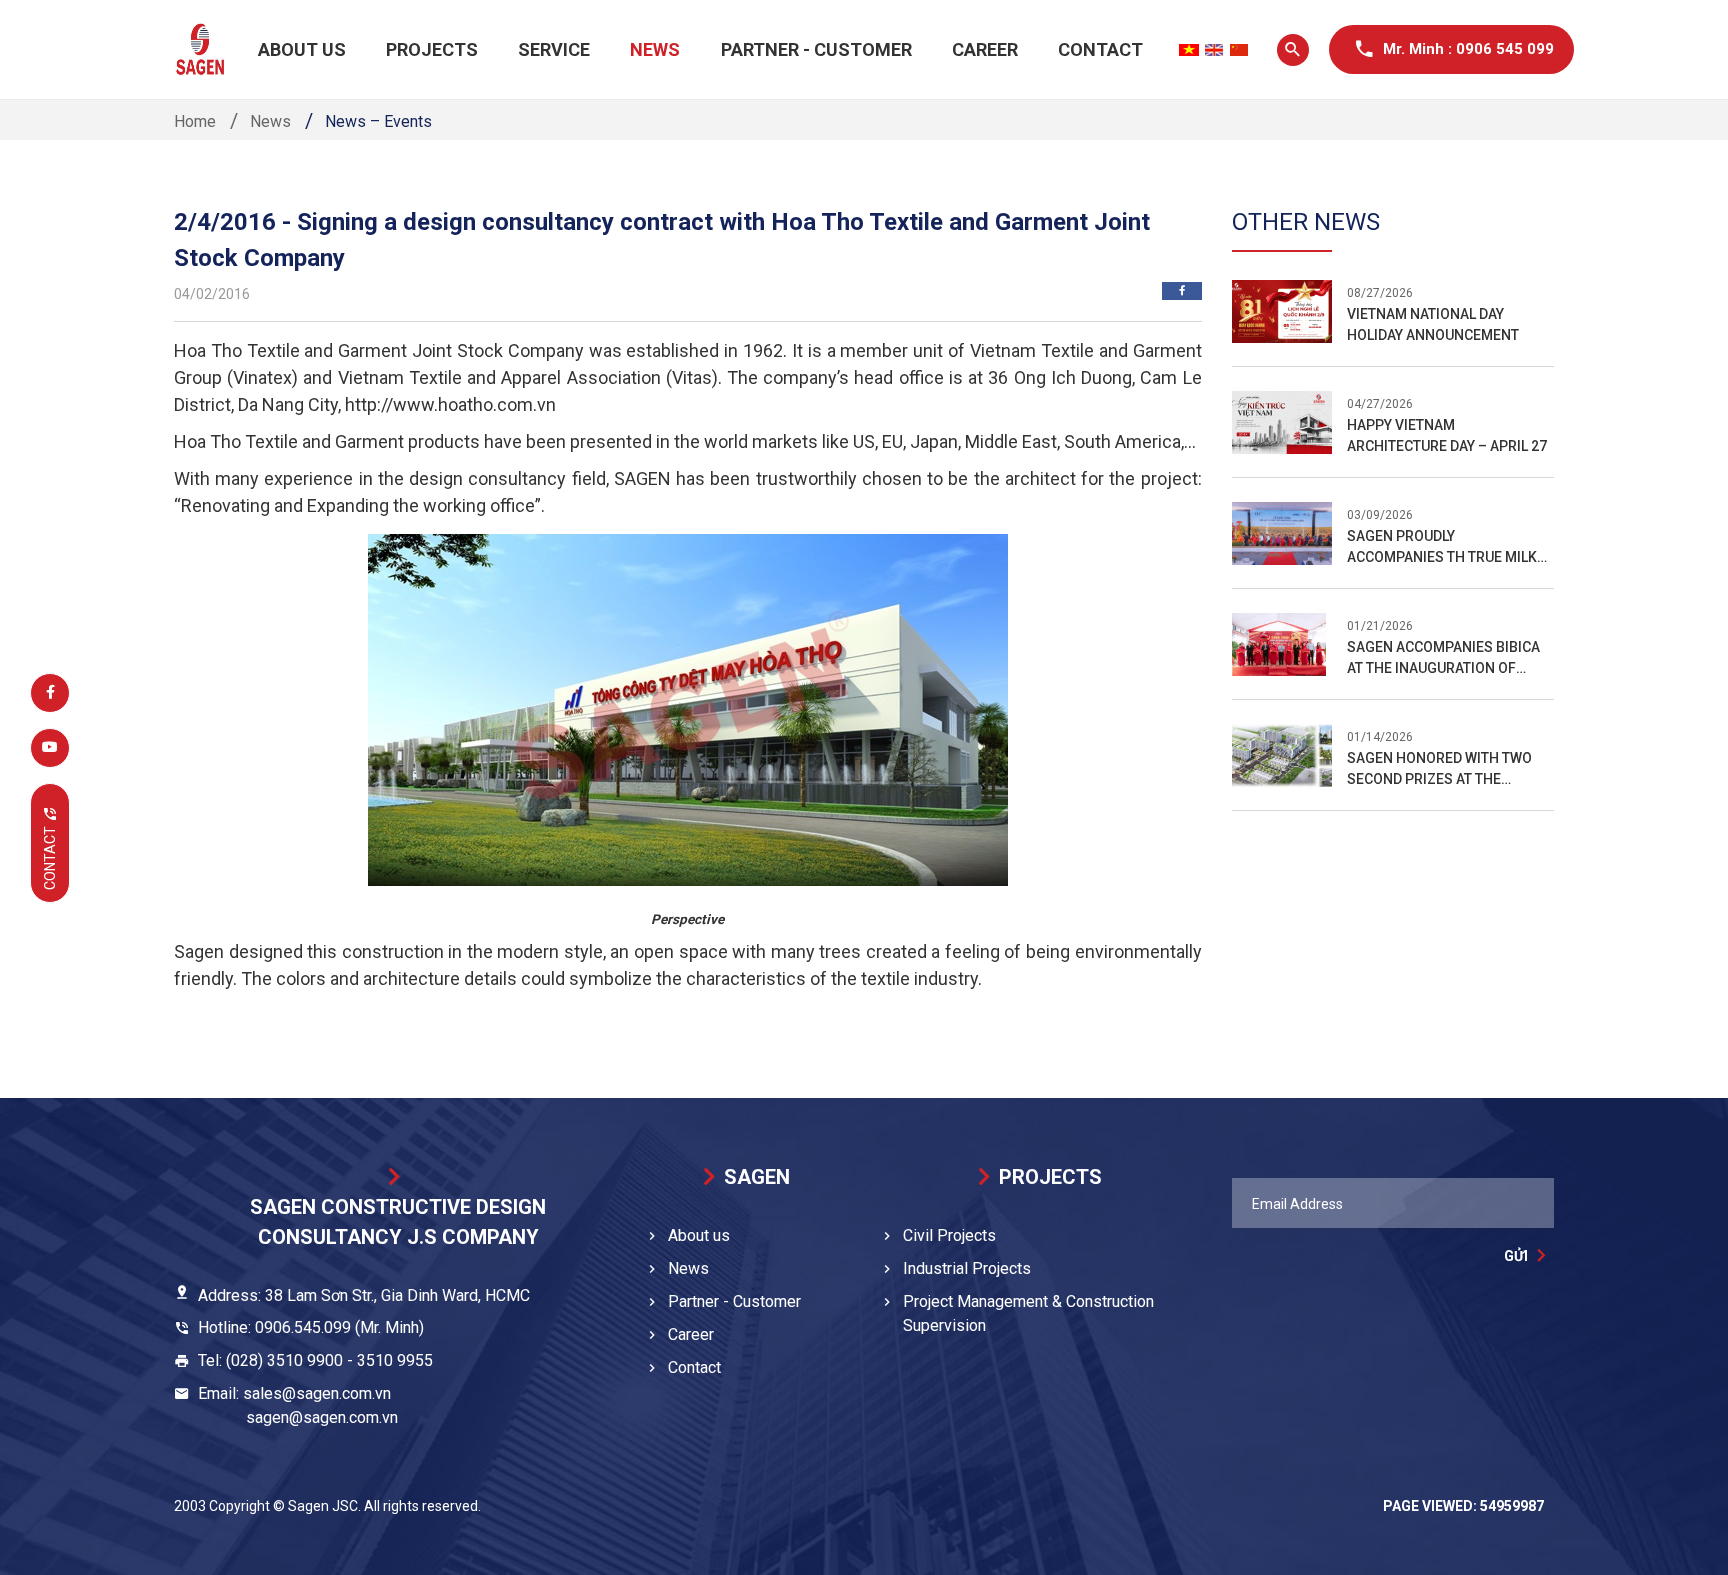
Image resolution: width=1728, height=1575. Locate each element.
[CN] (1239, 50)
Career (985, 49)
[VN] (1189, 50)
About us (302, 49)
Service (554, 49)
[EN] (1214, 50)
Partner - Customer (816, 49)
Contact (1100, 49)
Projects (432, 49)
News (655, 49)
